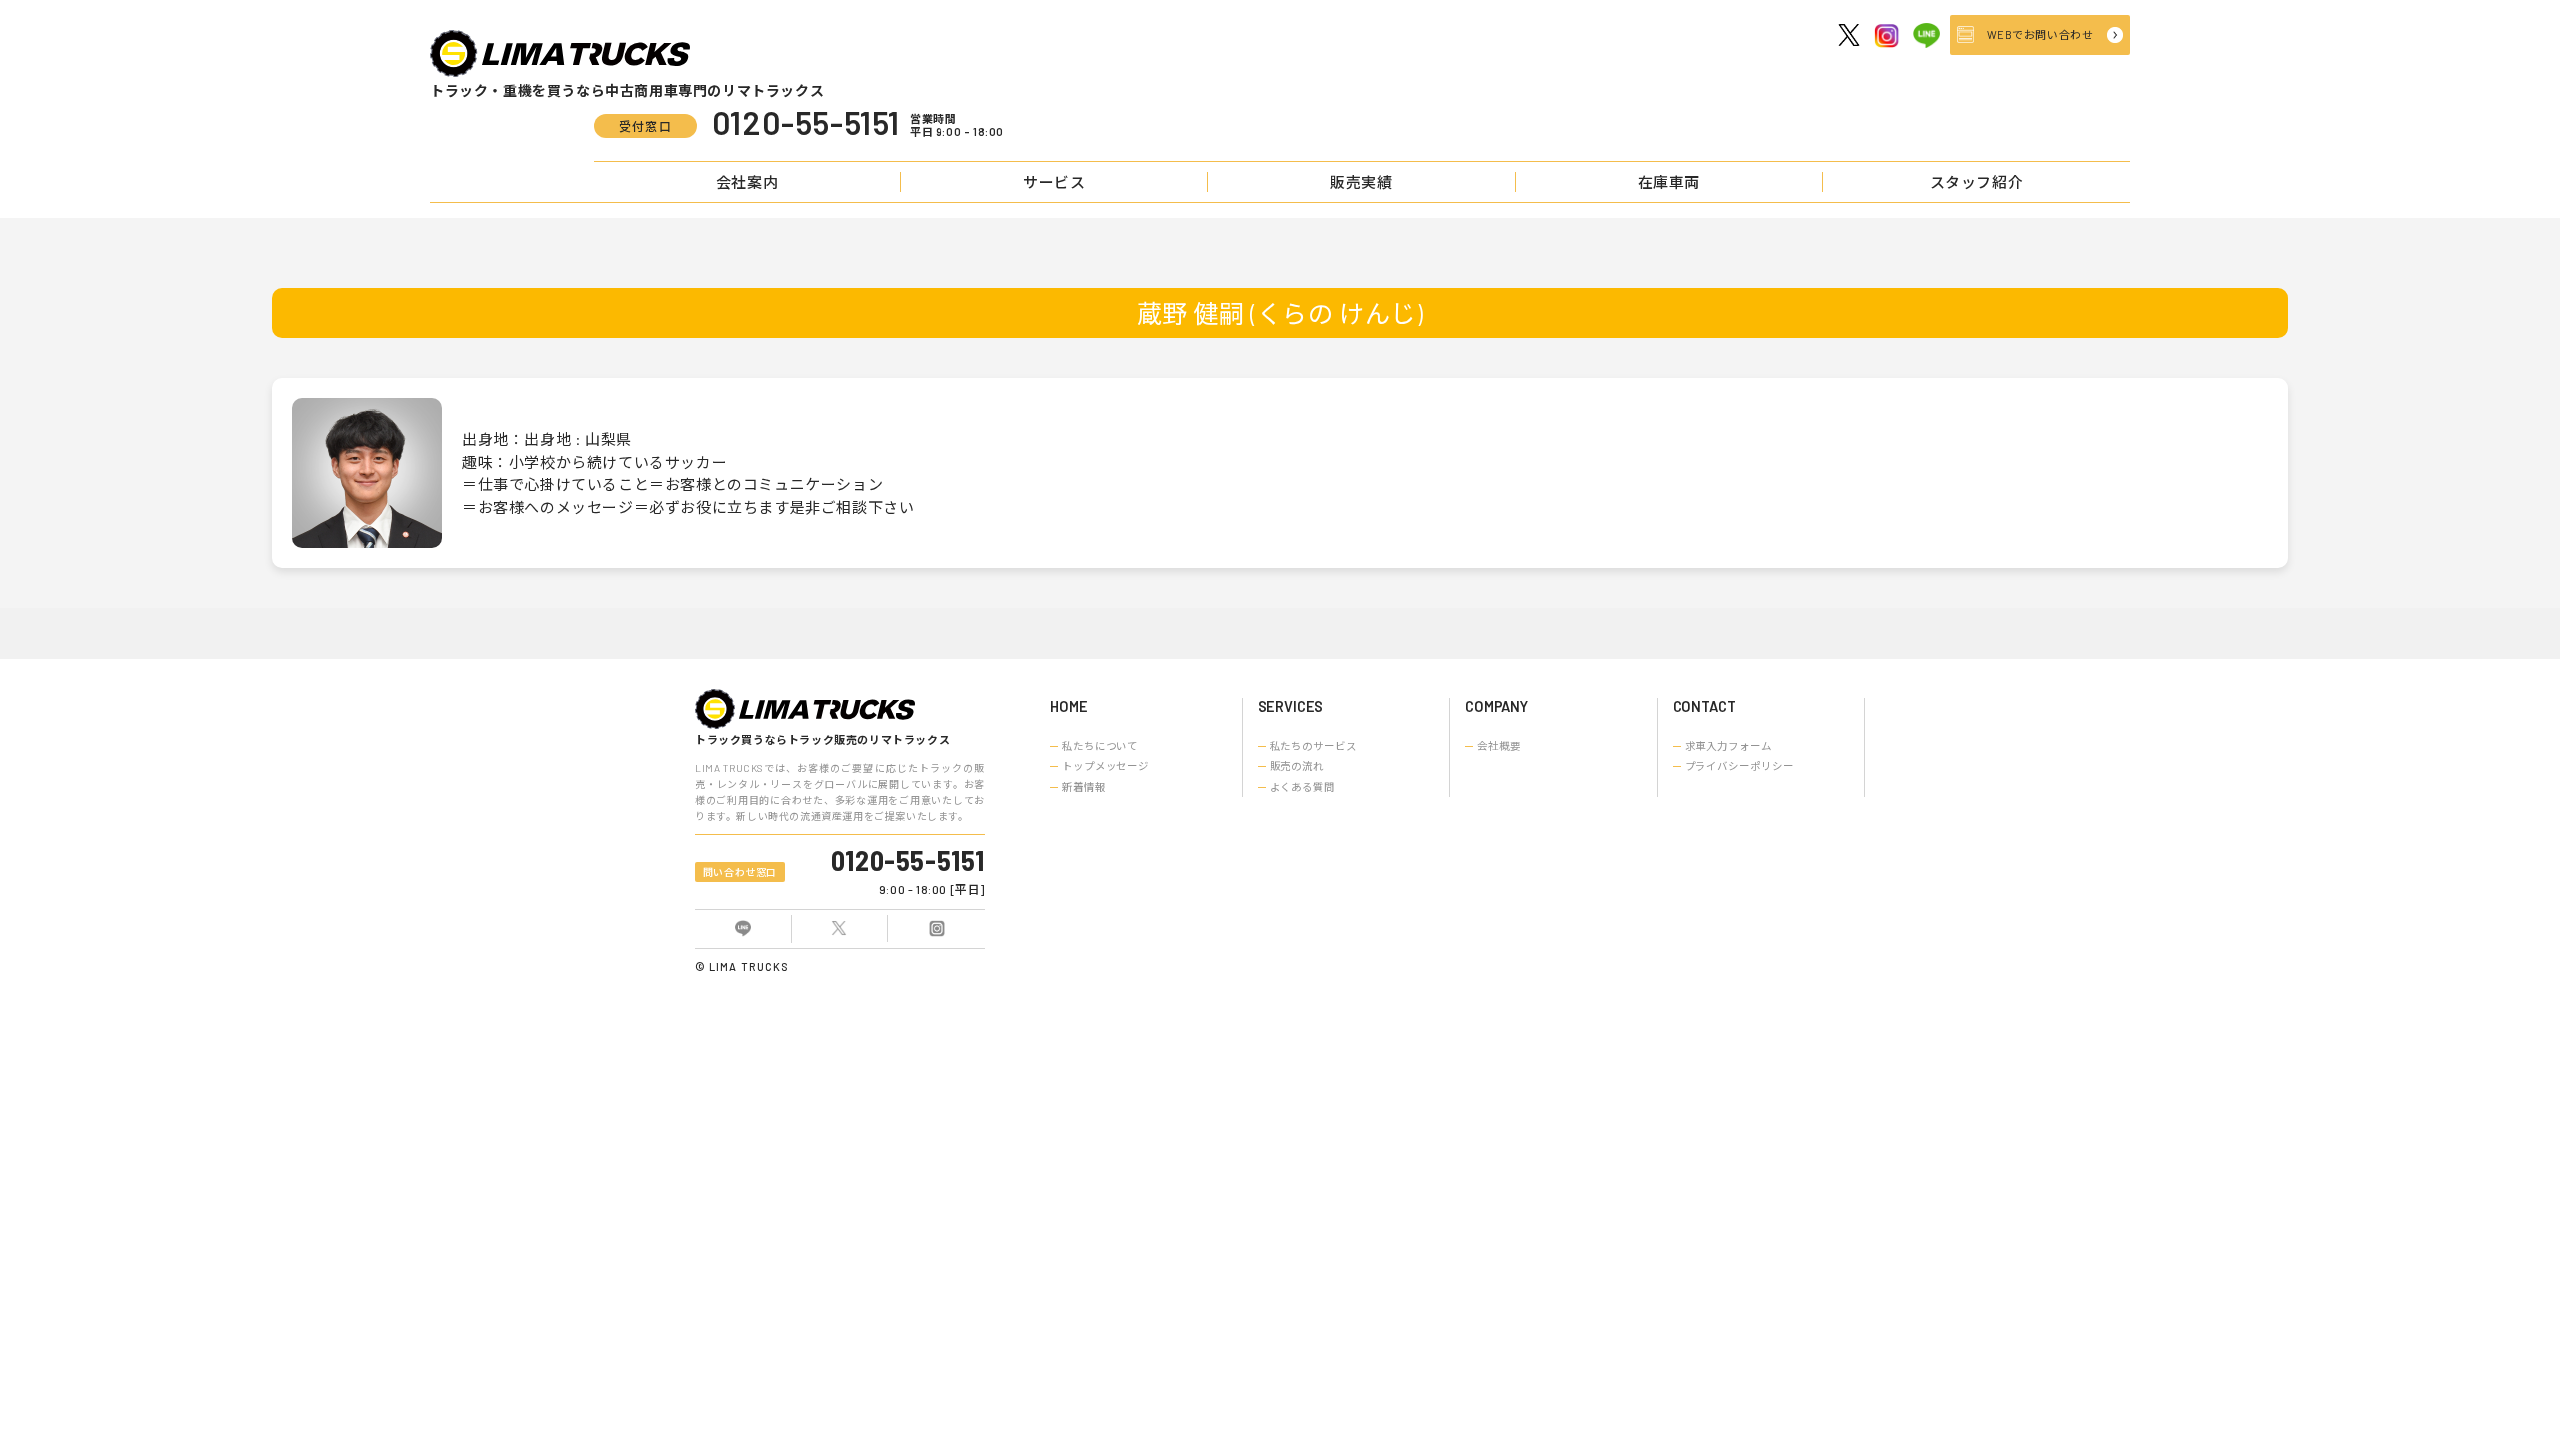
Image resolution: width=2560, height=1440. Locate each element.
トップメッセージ (1105, 766)
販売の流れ (1297, 766)
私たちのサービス (1313, 746)
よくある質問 (1302, 787)
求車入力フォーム (1728, 746)
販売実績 (1361, 182)
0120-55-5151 (908, 860)
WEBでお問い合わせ (2040, 34)
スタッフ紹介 (1977, 182)
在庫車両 (1669, 182)
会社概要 (1499, 746)
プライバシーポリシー (1739, 766)
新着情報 (1084, 787)
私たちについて (1100, 746)
